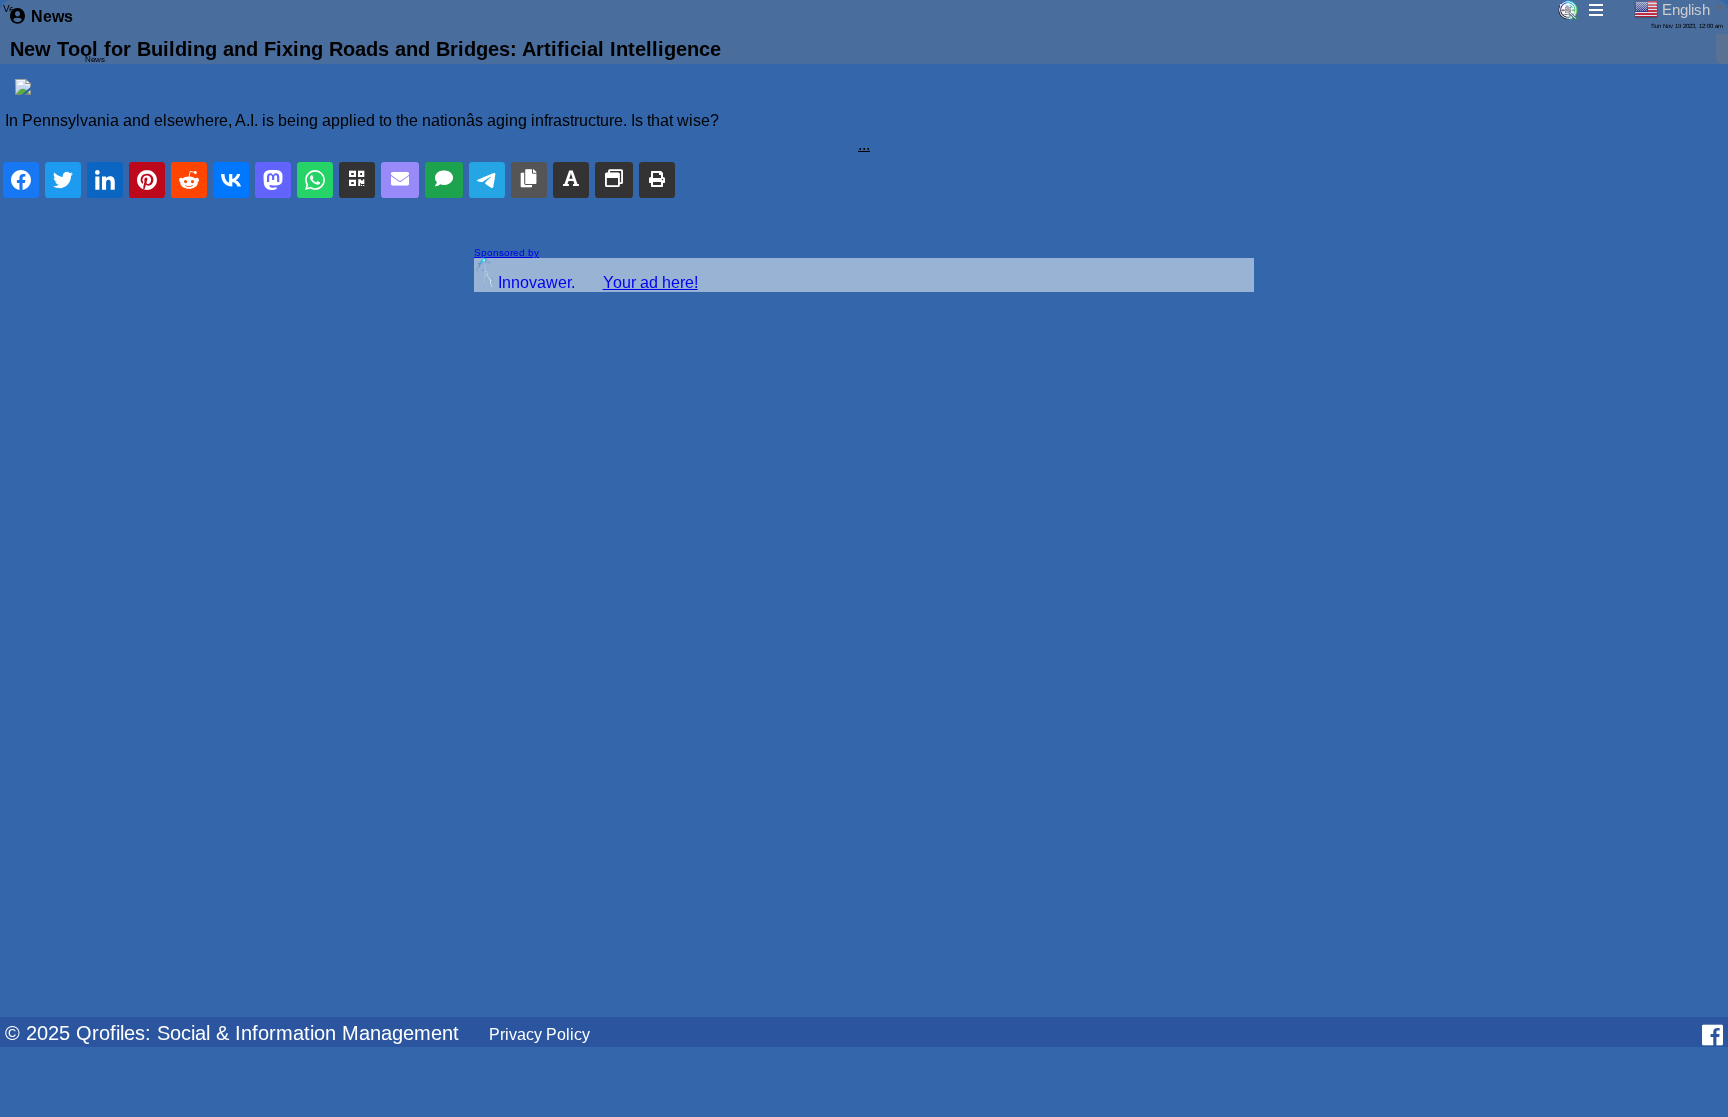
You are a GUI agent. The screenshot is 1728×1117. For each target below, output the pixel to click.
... (864, 144)
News (52, 16)
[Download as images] (614, 180)
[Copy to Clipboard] (529, 180)
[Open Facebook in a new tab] (1712, 1035)
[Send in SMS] (444, 180)
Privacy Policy (539, 1034)
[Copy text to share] (571, 180)
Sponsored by (506, 252)
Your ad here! (650, 282)
